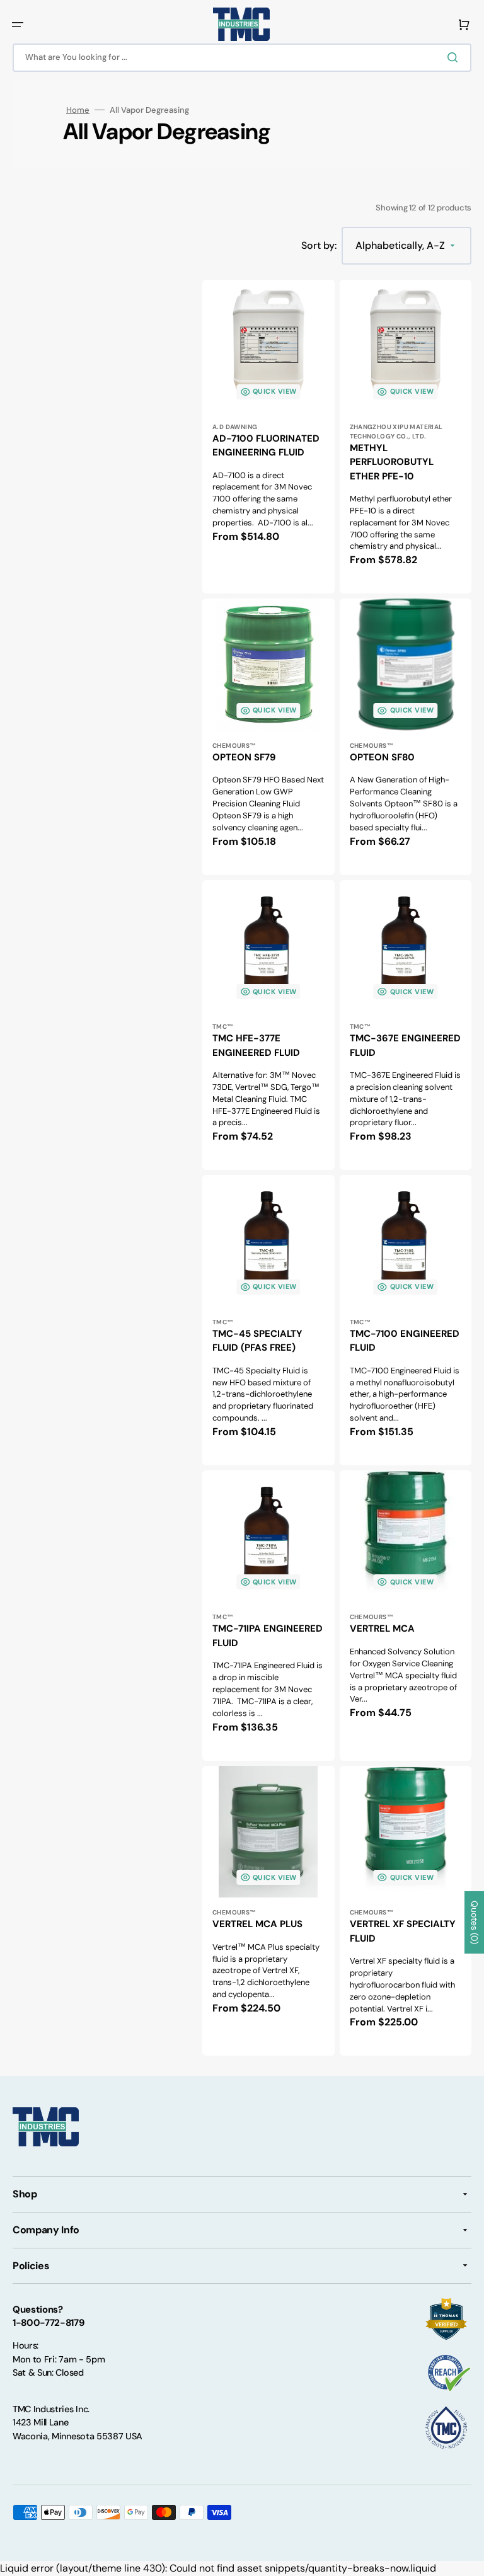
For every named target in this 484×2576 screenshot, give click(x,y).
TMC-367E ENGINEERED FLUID (405, 1045)
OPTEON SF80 (382, 757)
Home (78, 110)
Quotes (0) (475, 1922)
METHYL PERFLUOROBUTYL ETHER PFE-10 (392, 462)
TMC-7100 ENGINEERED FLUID (405, 1341)
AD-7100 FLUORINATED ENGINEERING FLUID (266, 446)
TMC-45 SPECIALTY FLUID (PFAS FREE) (257, 1341)
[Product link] (406, 437)
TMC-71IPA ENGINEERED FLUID (268, 1636)
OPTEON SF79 (244, 757)
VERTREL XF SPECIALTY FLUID (403, 1931)
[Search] (455, 57)
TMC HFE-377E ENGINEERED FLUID (256, 1045)
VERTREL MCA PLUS (257, 1924)
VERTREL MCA (382, 1629)
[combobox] (242, 58)
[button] (18, 25)
